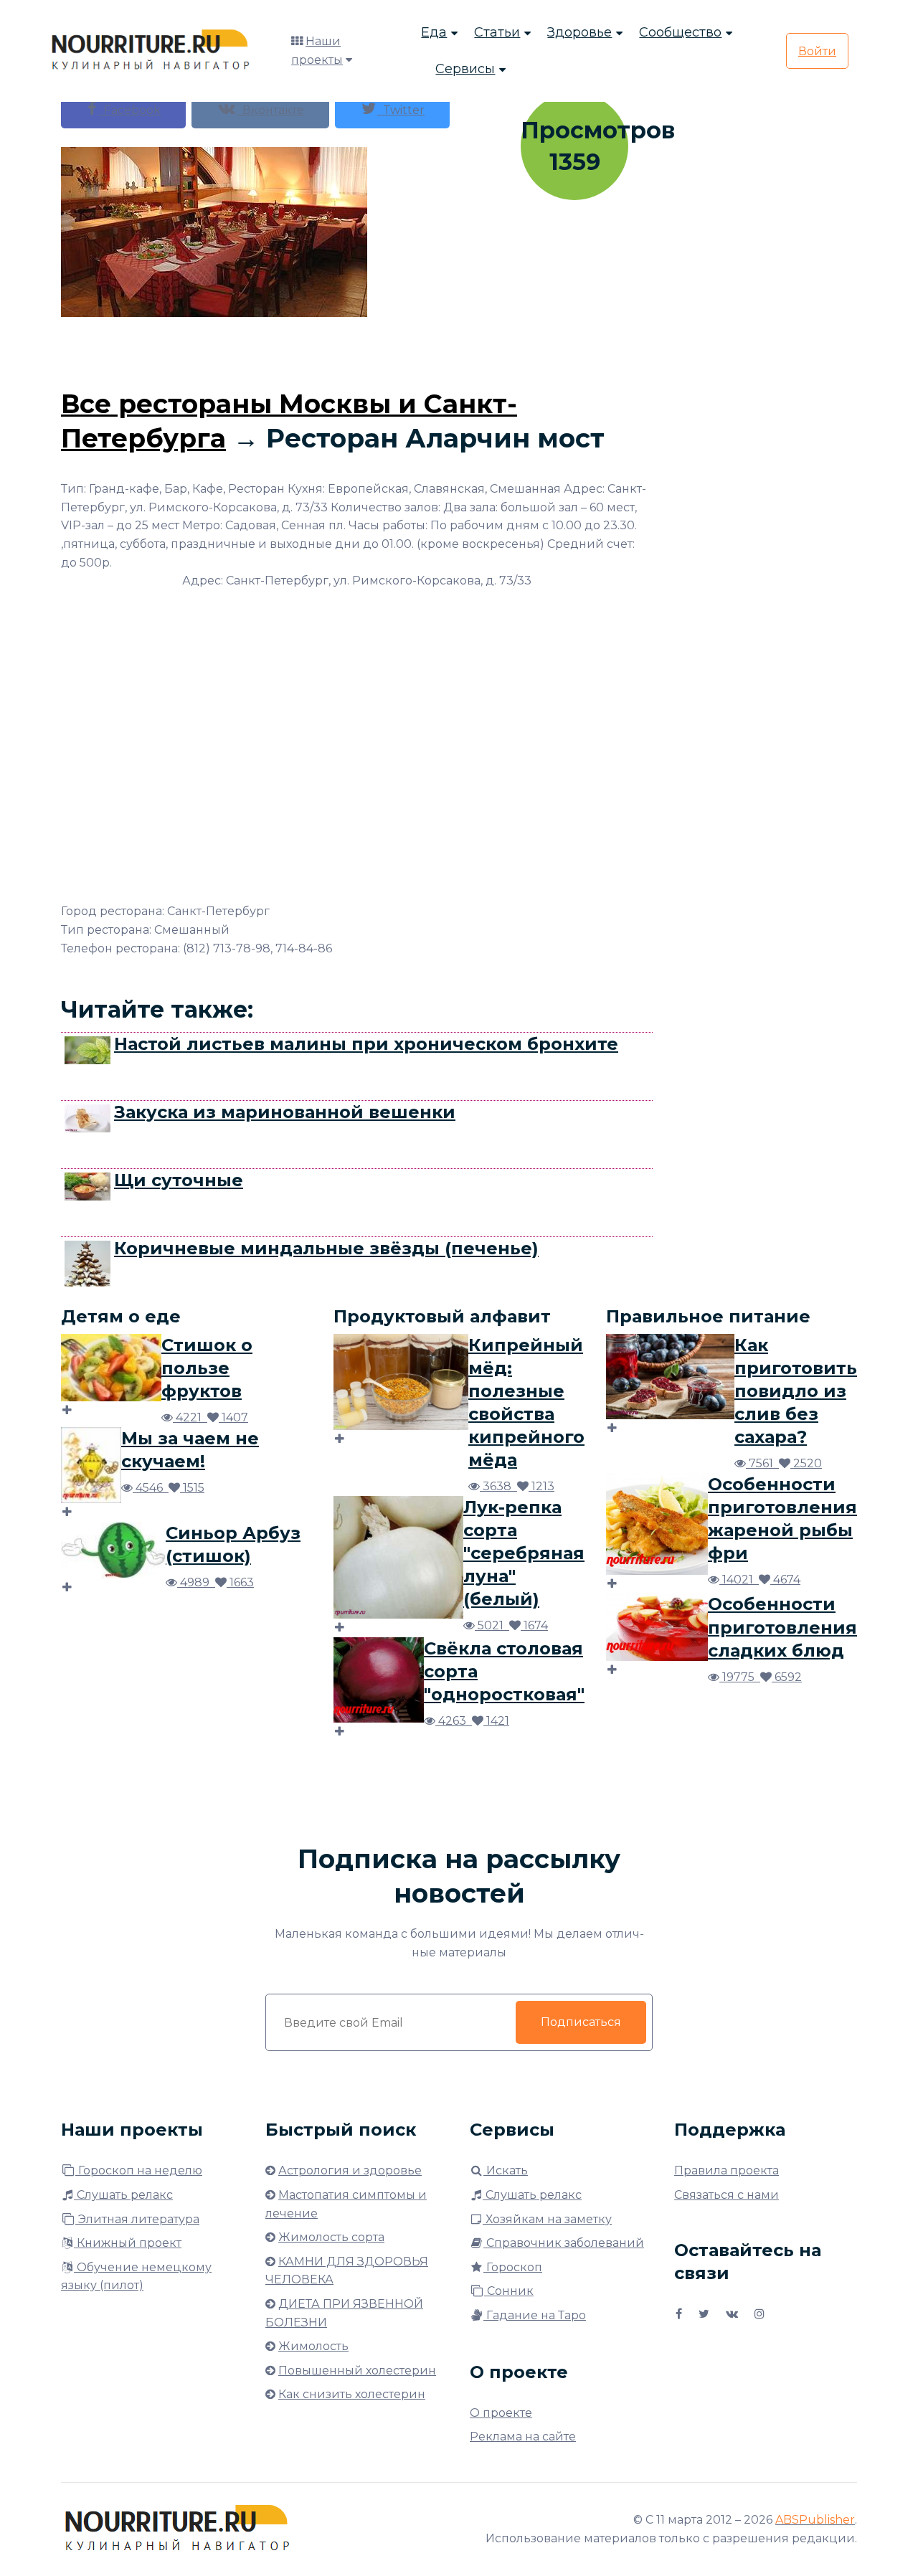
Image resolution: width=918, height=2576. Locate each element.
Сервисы (465, 69)
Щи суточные (179, 1180)
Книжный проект (128, 2243)
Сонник (509, 2291)
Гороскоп (513, 2267)
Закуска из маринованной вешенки (285, 1112)
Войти (817, 51)
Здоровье (579, 32)
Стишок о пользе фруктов (207, 1368)
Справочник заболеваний (564, 2243)
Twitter (401, 110)
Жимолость (313, 2346)
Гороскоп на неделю (139, 2170)
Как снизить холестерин (352, 2394)
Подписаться (581, 2022)
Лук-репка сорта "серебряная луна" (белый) (524, 1553)
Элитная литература (137, 2219)
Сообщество (680, 32)
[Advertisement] (357, 349)
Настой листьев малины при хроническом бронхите (366, 1044)
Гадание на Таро (535, 2315)
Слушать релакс (123, 2195)
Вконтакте (270, 110)
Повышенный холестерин (357, 2371)
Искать (506, 2170)
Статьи (497, 32)
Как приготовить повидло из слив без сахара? (796, 1391)
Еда (434, 32)
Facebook (129, 110)
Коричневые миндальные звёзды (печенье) (326, 1248)
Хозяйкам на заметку (547, 2219)
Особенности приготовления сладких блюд (782, 1627)
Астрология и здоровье (350, 2170)
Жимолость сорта (331, 2237)
